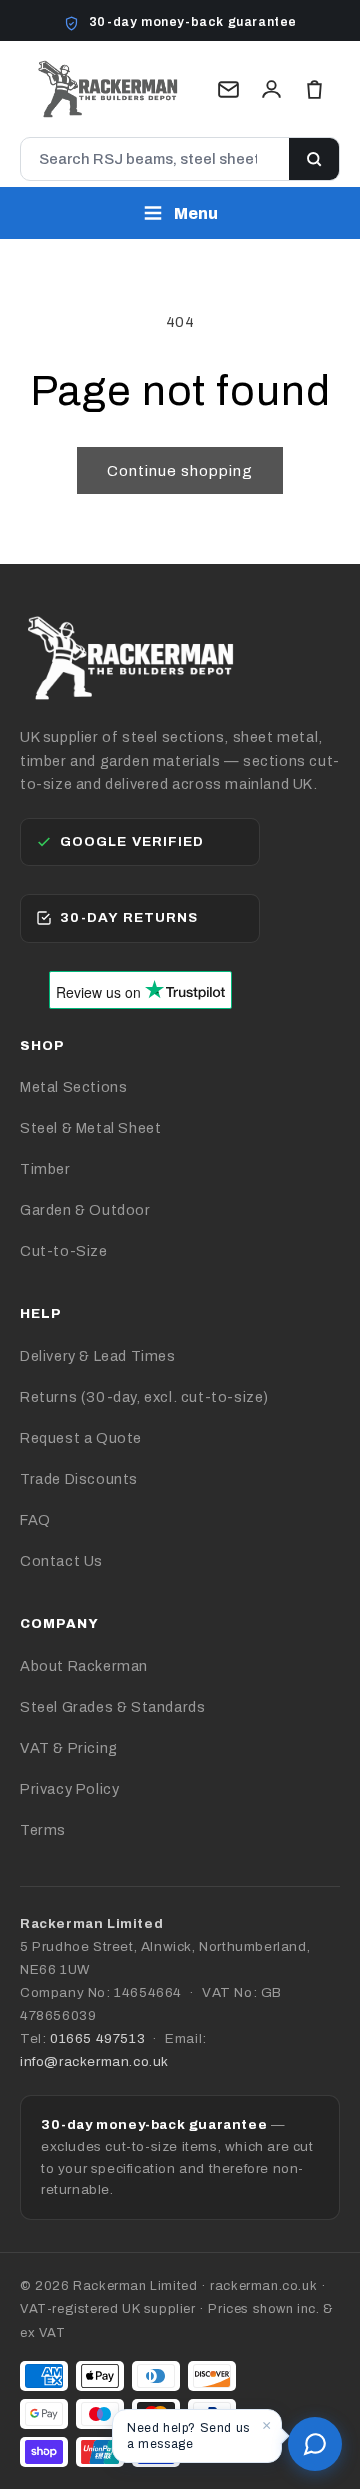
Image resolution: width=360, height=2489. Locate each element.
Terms (43, 1830)
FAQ (35, 1520)
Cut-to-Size (64, 1251)
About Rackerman (84, 1666)
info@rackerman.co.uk (94, 2061)
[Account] (271, 89)
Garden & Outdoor (85, 1210)
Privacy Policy (69, 1789)
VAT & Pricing (69, 1748)
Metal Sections (73, 1087)
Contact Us (61, 1561)
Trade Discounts (79, 1479)
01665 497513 (97, 2038)
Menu (195, 213)
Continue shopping (180, 471)
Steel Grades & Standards (112, 1707)
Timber (45, 1169)
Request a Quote (81, 1438)
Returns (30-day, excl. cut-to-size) (144, 1397)
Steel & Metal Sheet (90, 1128)
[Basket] (314, 89)
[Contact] (228, 89)
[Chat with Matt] (315, 2444)
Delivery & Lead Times (98, 1356)
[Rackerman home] (108, 89)
